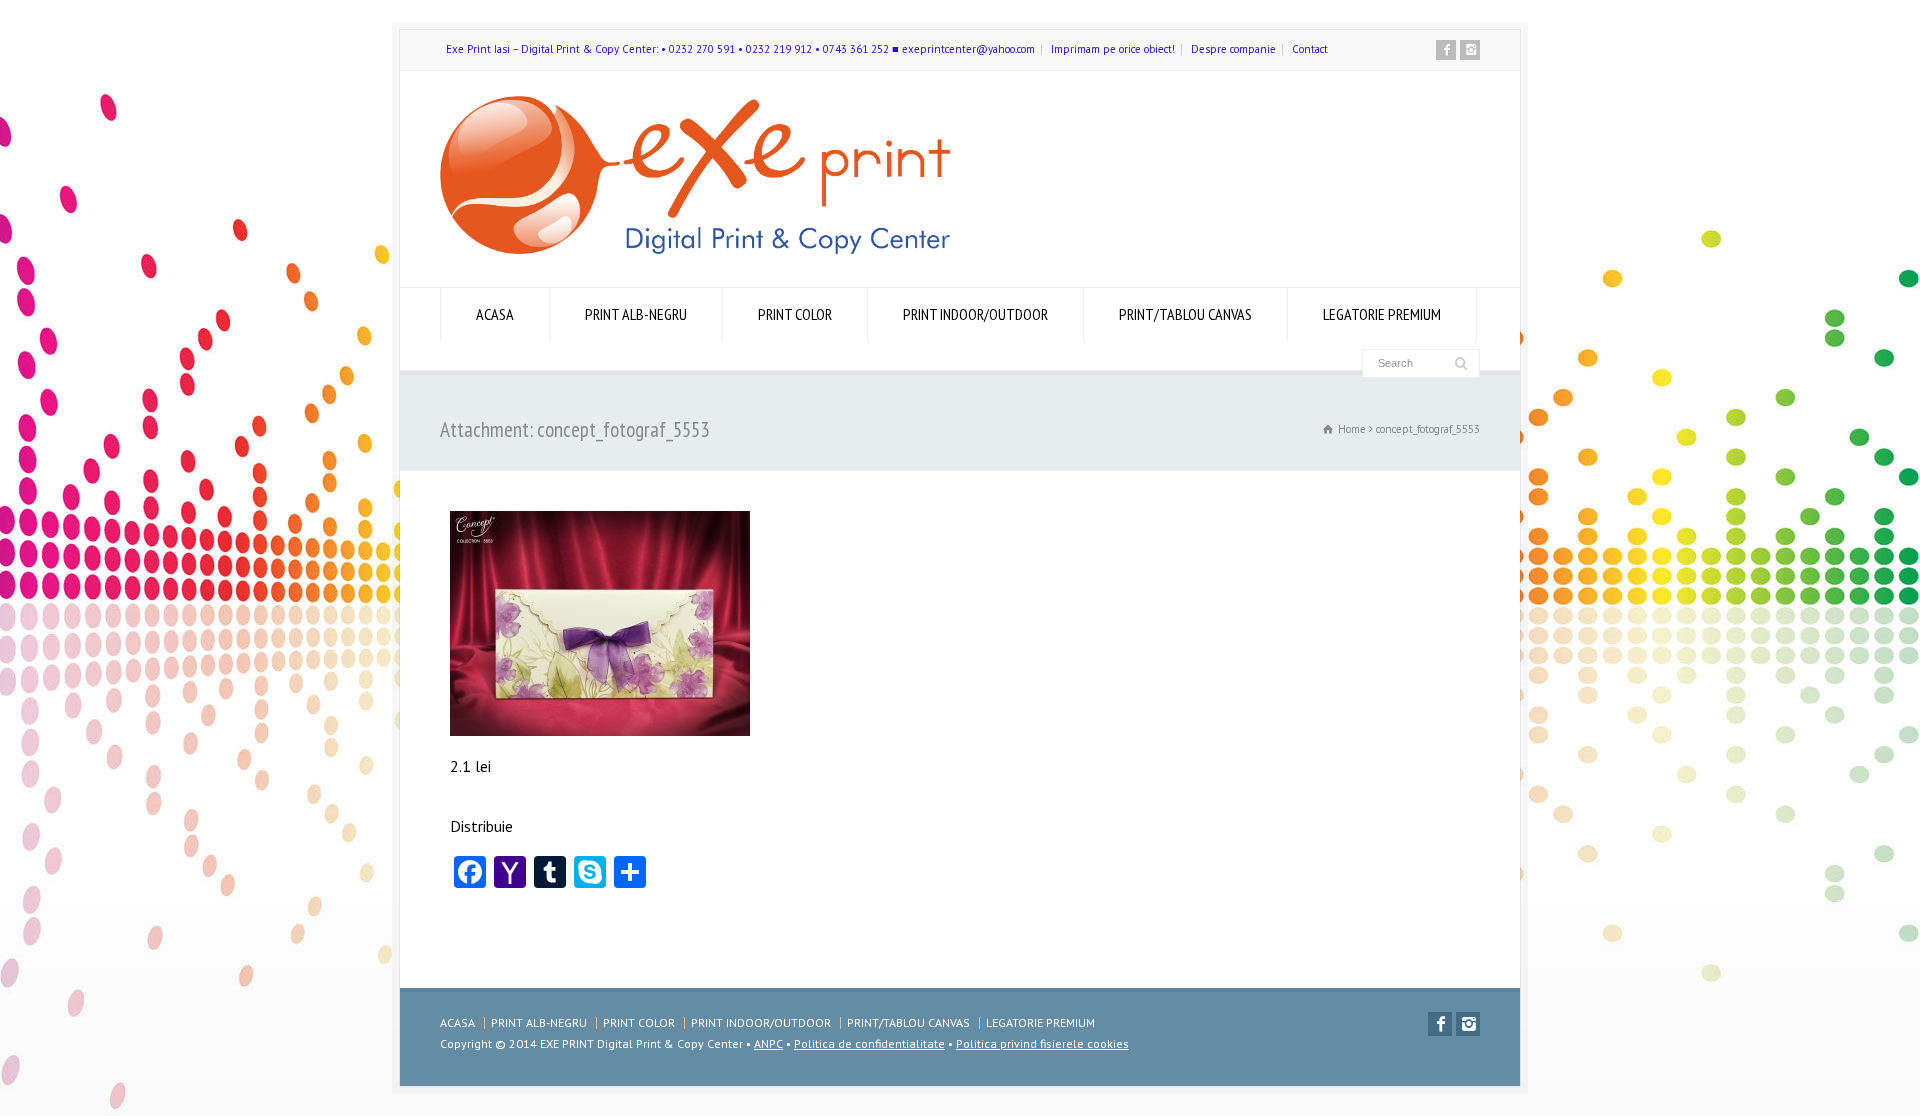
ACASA (495, 314)
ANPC (768, 1043)
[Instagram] (1470, 50)
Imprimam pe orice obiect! (1113, 49)
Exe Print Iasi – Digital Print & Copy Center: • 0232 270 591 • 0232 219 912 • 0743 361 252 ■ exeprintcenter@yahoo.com (740, 49)
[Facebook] (1446, 50)
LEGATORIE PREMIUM (1382, 314)
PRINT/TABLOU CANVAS (1185, 314)
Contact (1310, 49)
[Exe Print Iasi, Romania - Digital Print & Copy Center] (695, 248)
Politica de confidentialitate (869, 1043)
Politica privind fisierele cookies (1042, 1043)
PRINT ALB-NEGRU (636, 314)
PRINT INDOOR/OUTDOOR (975, 314)
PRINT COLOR (795, 314)
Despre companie (1233, 49)
